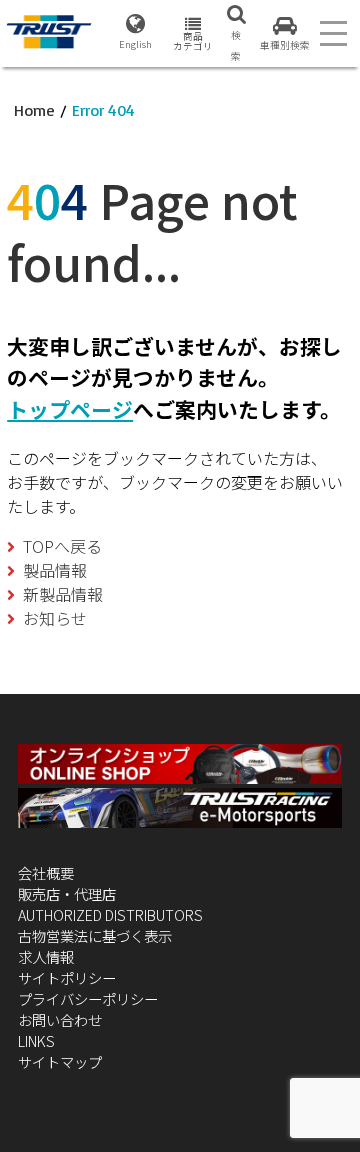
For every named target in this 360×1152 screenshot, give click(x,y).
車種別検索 (285, 45)
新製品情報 (63, 594)
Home (34, 110)
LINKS (36, 1040)
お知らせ (55, 618)
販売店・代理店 (67, 893)
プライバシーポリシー (88, 998)
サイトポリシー (67, 977)
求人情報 (46, 956)
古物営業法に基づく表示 (95, 935)
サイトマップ (60, 1061)
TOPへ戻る (62, 546)
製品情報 (55, 570)
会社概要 (46, 872)
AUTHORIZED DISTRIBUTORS (110, 914)
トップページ (70, 409)
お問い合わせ (60, 1019)
